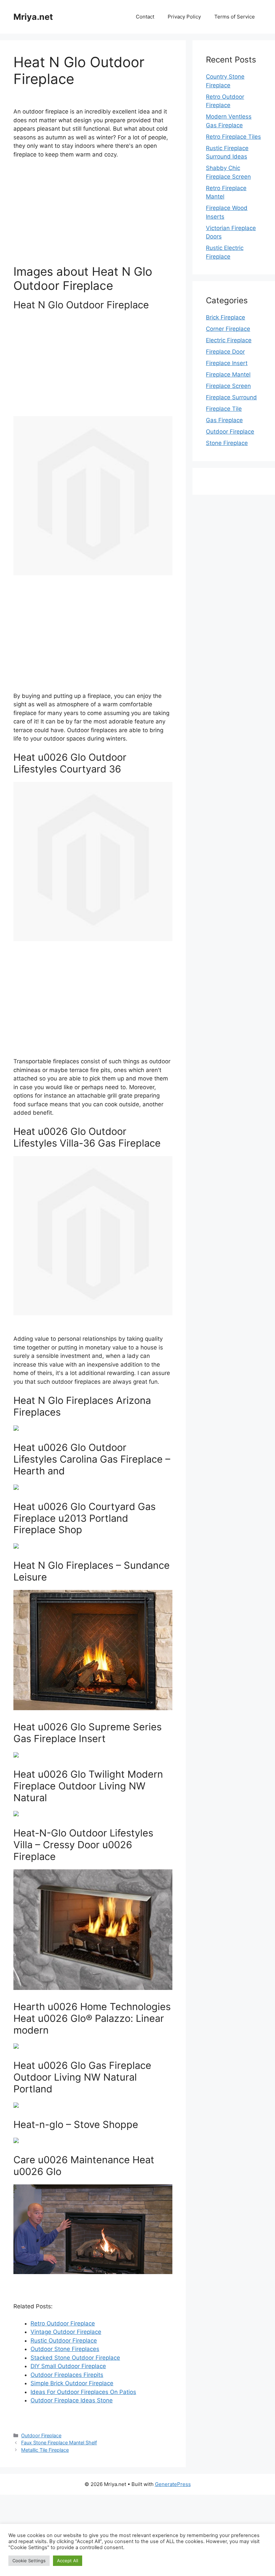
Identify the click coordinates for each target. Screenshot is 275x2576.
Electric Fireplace (229, 340)
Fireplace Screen (228, 386)
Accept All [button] (68, 2561)
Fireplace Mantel (228, 374)
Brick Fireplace (226, 317)
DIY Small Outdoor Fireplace (68, 2366)
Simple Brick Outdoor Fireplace (72, 2383)
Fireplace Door (225, 352)
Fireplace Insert (227, 363)
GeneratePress (173, 2484)
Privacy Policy (184, 17)
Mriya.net (33, 17)
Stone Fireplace (227, 443)
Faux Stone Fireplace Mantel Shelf (59, 2442)
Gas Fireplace (224, 420)
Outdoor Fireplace (41, 2435)
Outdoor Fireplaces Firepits (67, 2375)
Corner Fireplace (228, 329)
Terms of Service (235, 17)
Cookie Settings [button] (29, 2561)
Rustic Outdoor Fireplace (64, 2341)
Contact (145, 17)
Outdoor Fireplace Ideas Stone (72, 2400)
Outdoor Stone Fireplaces (65, 2349)
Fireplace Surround (231, 397)
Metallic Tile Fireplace (45, 2450)
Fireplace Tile (224, 409)
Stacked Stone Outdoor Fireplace (75, 2358)
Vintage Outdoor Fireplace (66, 2332)
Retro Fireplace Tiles (233, 137)
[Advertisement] (93, 215)
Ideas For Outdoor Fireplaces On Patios (83, 2392)
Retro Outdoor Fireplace (63, 2323)
